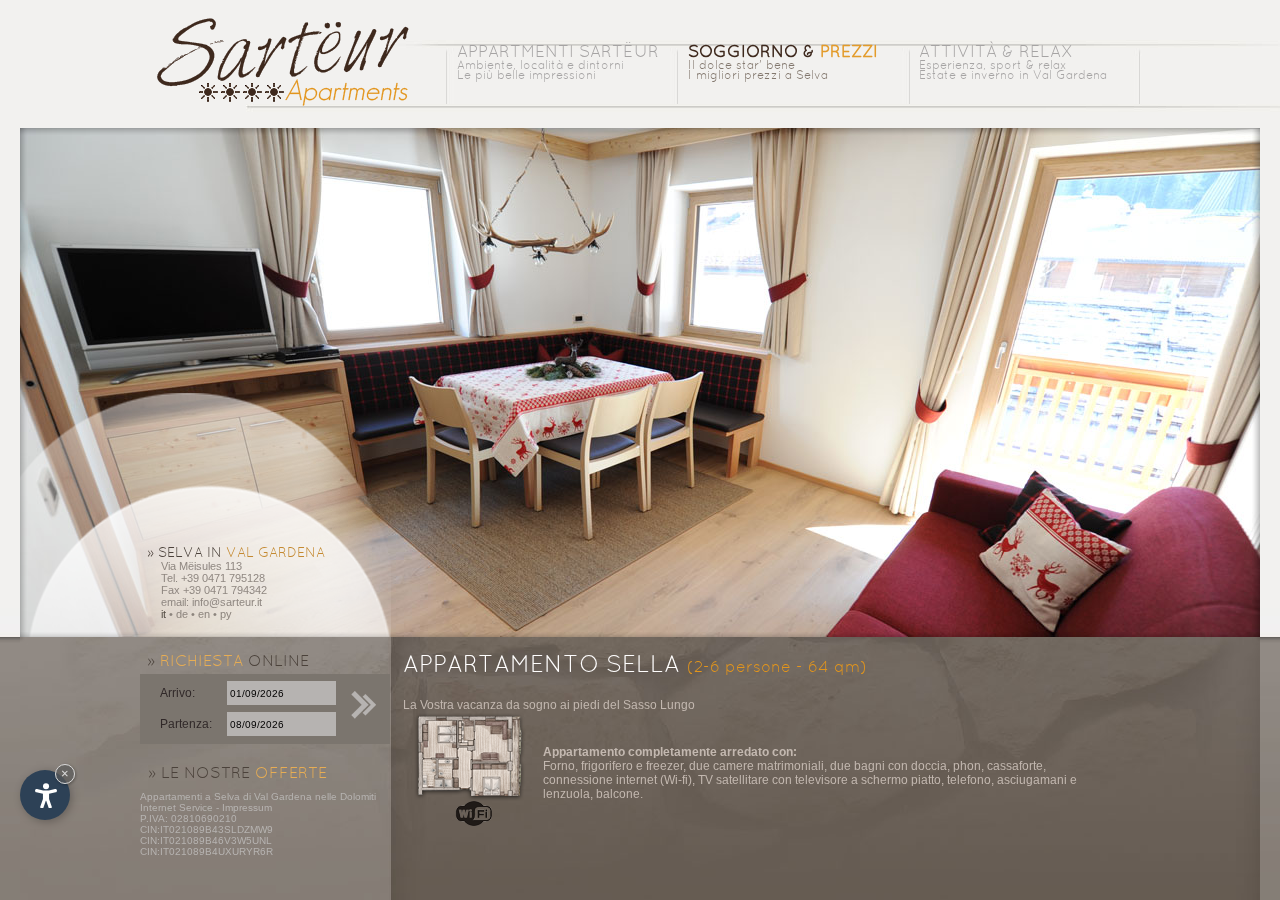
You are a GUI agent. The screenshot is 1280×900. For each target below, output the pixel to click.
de (182, 614)
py (226, 614)
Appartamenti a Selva (190, 796)
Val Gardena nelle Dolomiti (315, 796)
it (163, 614)
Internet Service (176, 807)
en (204, 614)
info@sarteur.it (227, 602)
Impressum (247, 807)
